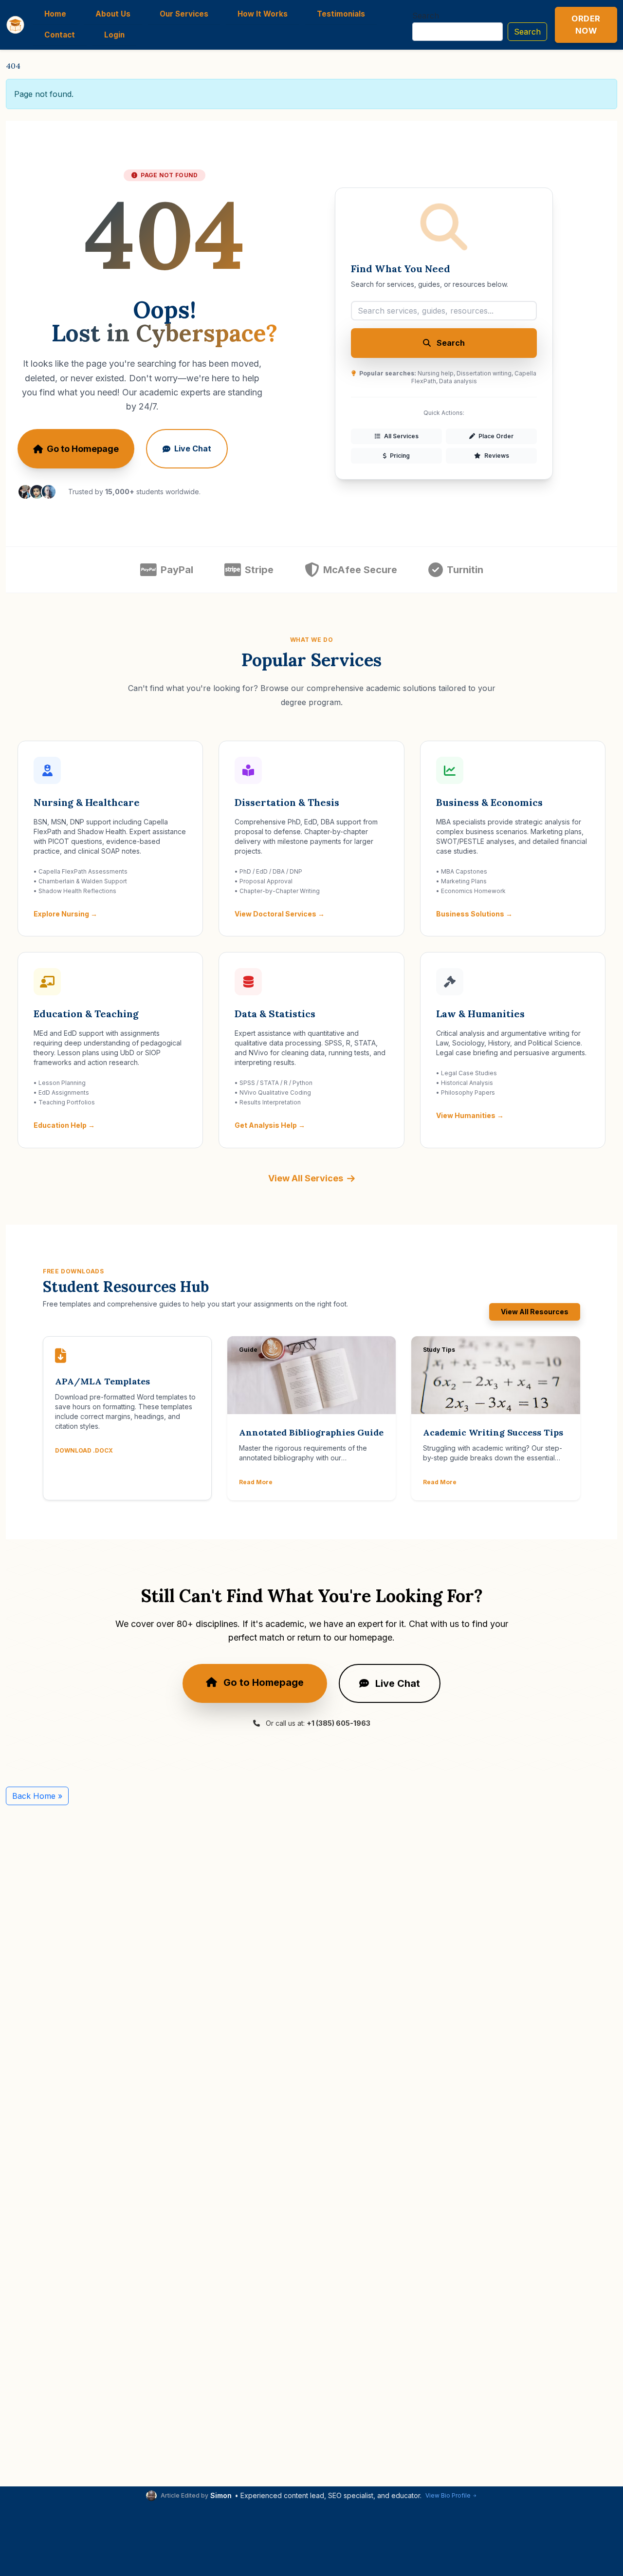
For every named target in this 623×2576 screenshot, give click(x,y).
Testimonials (341, 14)
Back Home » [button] (37, 1796)
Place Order (495, 436)
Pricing (399, 456)
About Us (113, 14)
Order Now (586, 25)
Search (426, 16)
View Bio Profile (448, 2495)
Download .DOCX (84, 1450)
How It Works (263, 14)
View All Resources (535, 1312)
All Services (401, 436)
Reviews (496, 456)
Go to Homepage (83, 449)
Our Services (184, 14)
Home (55, 14)
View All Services (306, 1178)
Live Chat (193, 448)
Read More (256, 1482)
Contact (60, 35)
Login (114, 35)
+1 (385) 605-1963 (339, 1723)
